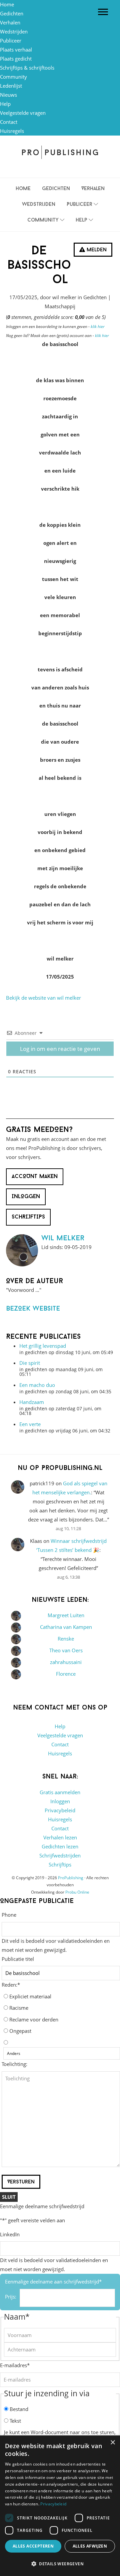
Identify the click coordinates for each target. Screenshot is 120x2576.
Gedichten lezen (60, 1846)
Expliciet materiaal (30, 1996)
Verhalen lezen (60, 1837)
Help (5, 104)
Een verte (30, 1424)
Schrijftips (60, 1864)
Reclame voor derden (34, 2019)
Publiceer (11, 40)
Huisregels (12, 131)
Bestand (19, 2409)
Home (7, 4)
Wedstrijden (14, 31)
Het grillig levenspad (43, 1346)
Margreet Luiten (66, 1615)
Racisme (19, 2008)
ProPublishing (71, 1878)
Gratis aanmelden (60, 1792)
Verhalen (10, 22)
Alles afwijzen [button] (90, 2546)
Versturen (21, 2182)
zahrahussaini (66, 1662)
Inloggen (60, 1801)
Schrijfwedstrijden (60, 1855)
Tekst (15, 2421)
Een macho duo (37, 1385)
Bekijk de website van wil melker (43, 998)
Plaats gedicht (16, 59)
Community (13, 77)
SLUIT (9, 2197)
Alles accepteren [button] (33, 2546)
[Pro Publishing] (60, 152)
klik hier (98, 326)
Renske (66, 1639)
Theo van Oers (66, 1650)
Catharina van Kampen (66, 1627)
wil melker (63, 1238)
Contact (9, 122)
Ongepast (20, 2031)
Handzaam (32, 1402)
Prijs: (11, 2297)
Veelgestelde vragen (23, 113)
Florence (66, 1674)
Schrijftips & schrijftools (27, 68)
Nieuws (8, 95)
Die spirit (30, 1363)
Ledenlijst (11, 86)
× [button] (112, 2443)
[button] (60, 2564)
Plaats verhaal (16, 50)
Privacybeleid (60, 1810)
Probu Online (77, 1892)
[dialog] (60, 2506)
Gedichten (12, 13)
